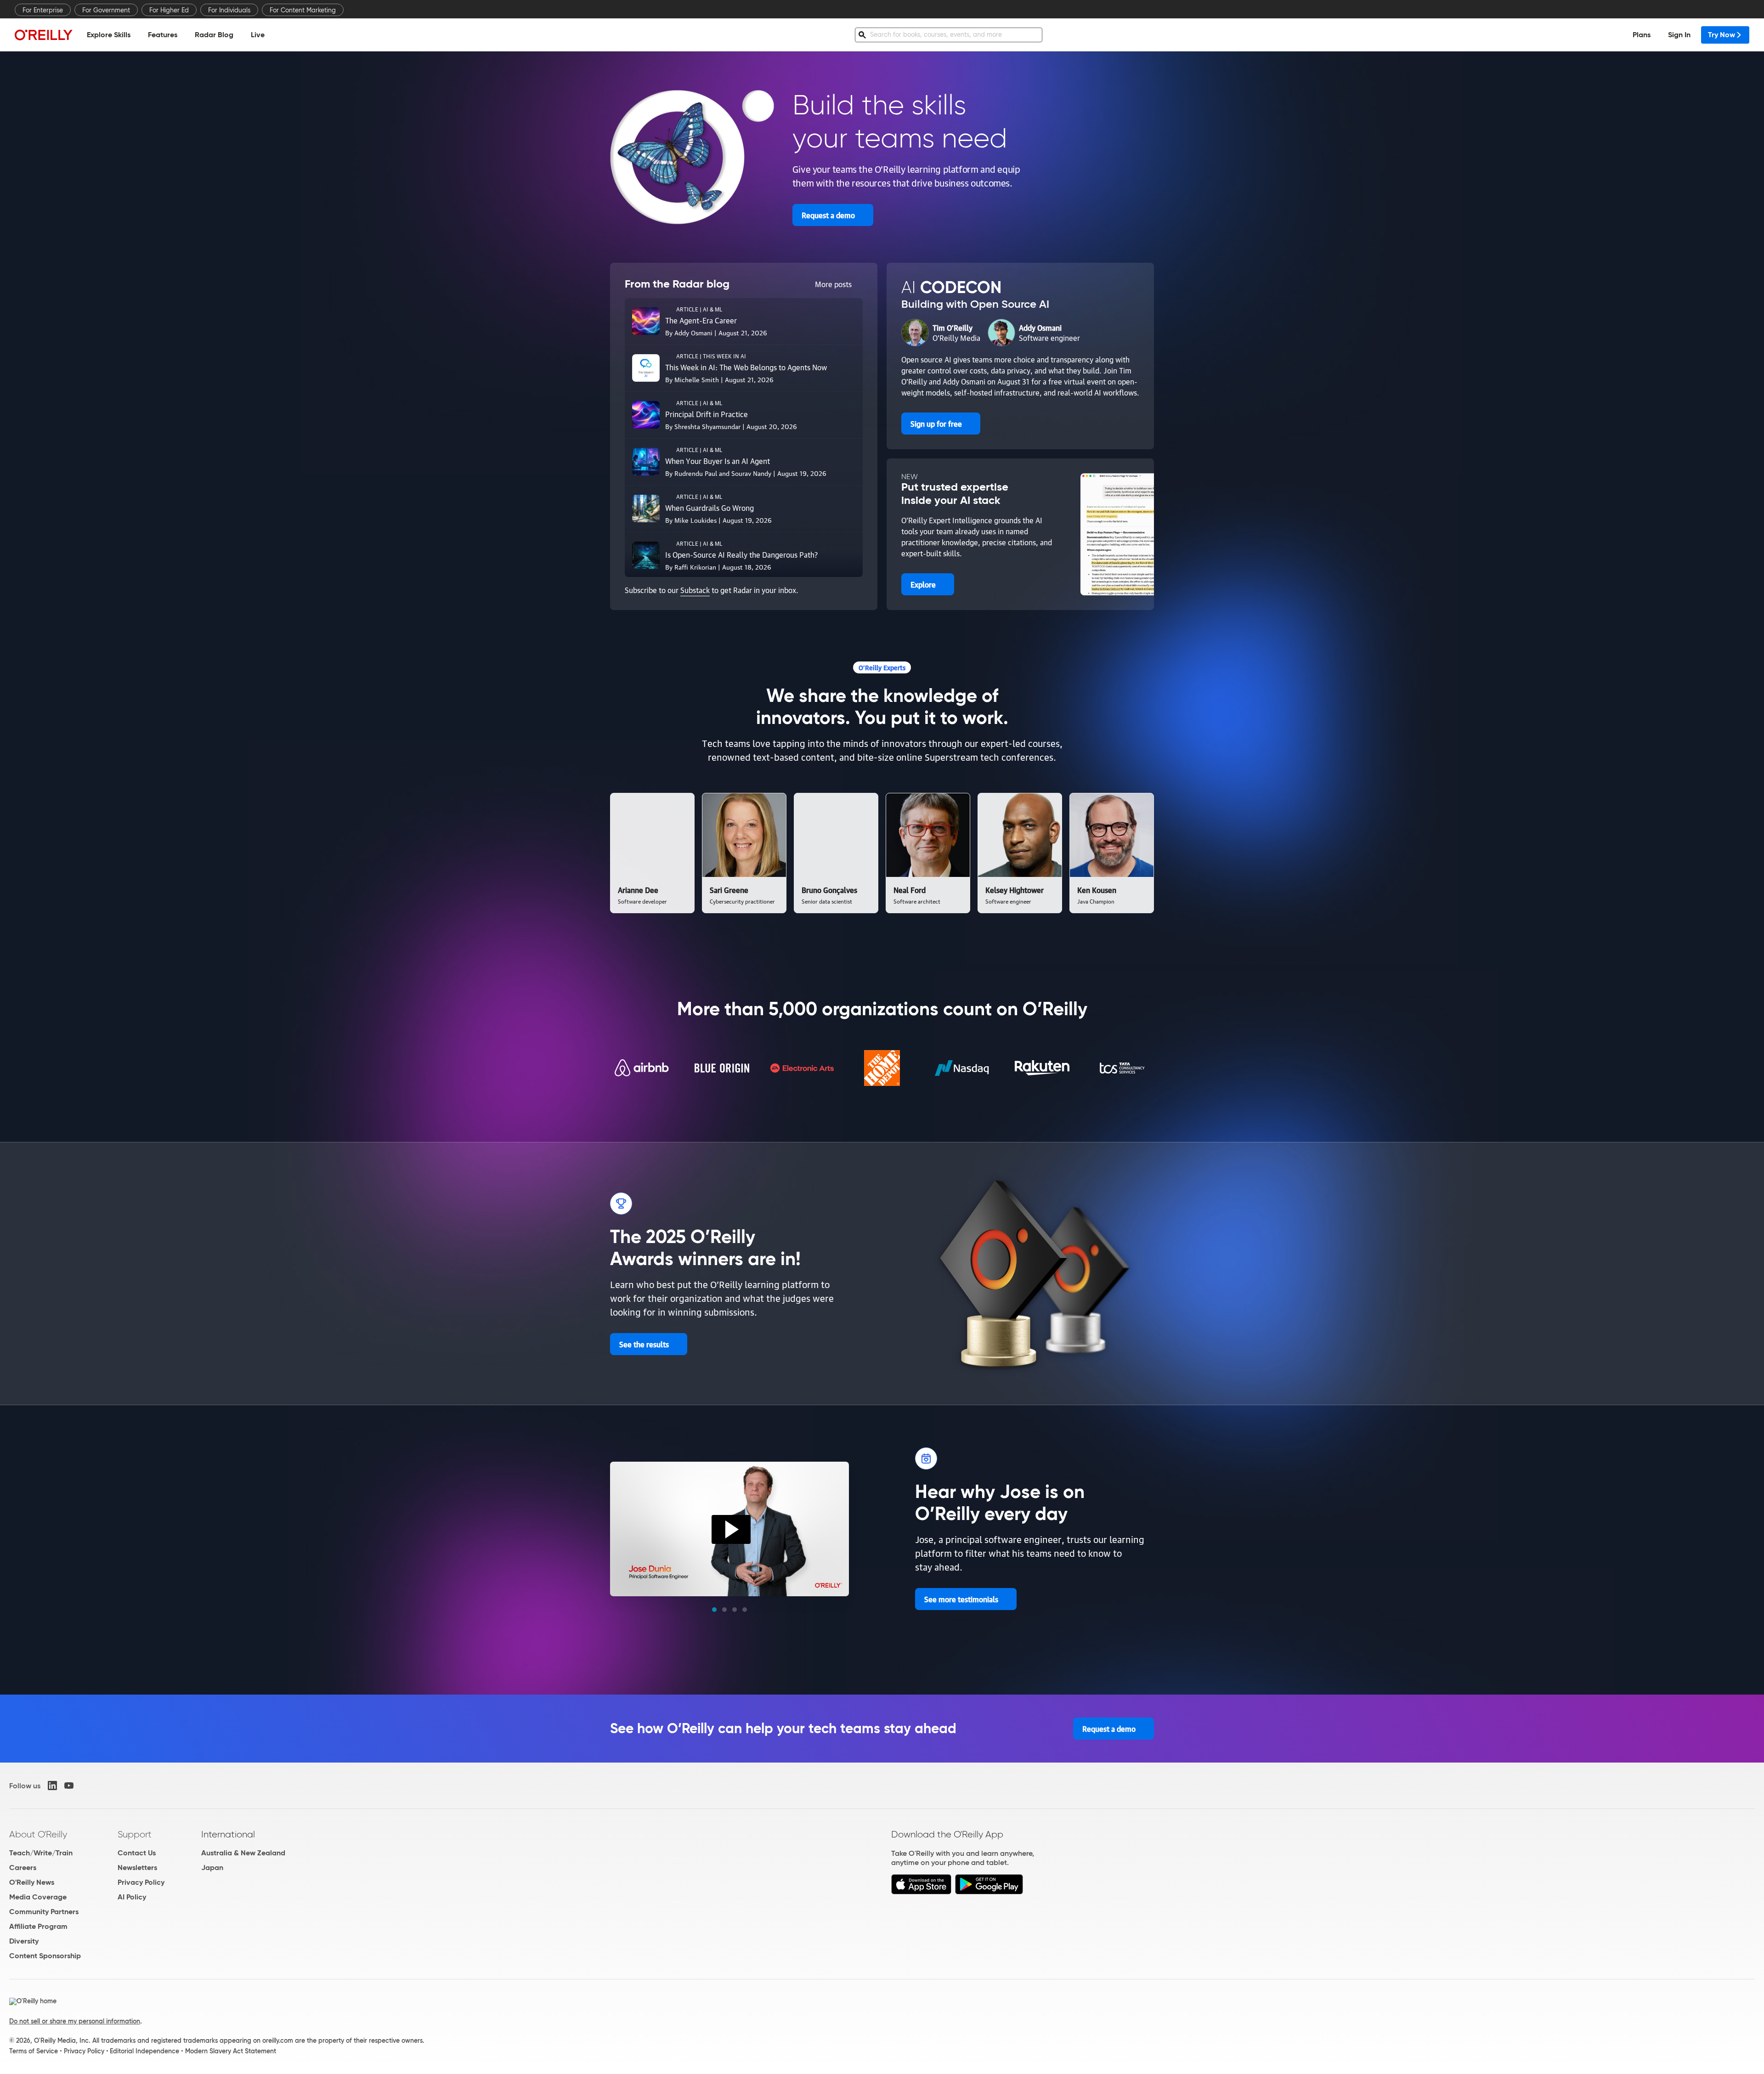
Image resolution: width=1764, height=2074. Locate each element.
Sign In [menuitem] (1679, 35)
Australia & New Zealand (243, 1853)
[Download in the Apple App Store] (921, 1892)
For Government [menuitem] (106, 10)
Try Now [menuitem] (1722, 35)
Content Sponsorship (45, 1956)
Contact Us (137, 1853)
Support (135, 1834)
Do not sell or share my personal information (75, 2021)
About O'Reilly (38, 1834)
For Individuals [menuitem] (229, 10)
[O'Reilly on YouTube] (69, 1786)
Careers (23, 1868)
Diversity (24, 1941)
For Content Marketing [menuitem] (303, 10)
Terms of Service (34, 2051)
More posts (833, 284)
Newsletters (137, 1868)
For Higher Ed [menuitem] (169, 10)
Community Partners (44, 1912)
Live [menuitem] (258, 35)
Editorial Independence (144, 2051)
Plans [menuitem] (1642, 35)
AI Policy (132, 1897)
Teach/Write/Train (41, 1853)
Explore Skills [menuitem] (109, 35)
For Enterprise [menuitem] (43, 10)
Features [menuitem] (163, 35)
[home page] (44, 35)
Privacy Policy (141, 1882)
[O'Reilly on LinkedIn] (52, 1786)
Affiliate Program (38, 1926)
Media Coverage (38, 1897)
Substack (695, 590)
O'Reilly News (32, 1882)
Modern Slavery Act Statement (231, 2051)
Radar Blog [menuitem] (214, 35)
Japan (212, 1868)
